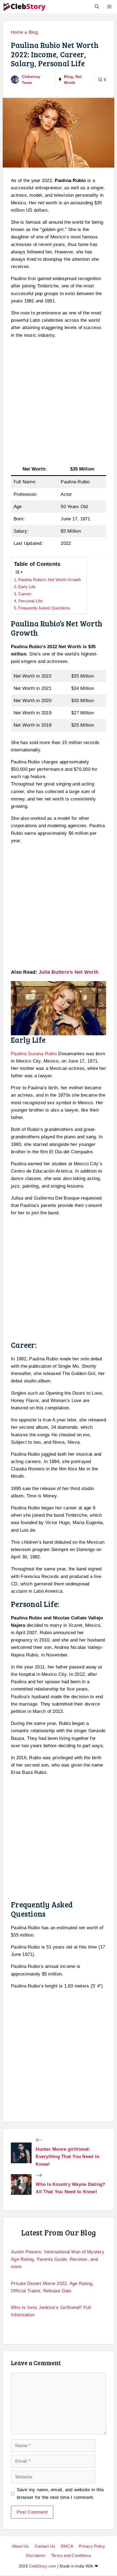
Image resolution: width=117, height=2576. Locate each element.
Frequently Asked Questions (44, 608)
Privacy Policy (92, 2546)
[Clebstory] (24, 7)
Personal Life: (31, 601)
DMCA (67, 2546)
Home (17, 32)
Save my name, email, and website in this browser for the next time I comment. (61, 2493)
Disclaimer (36, 2555)
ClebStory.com (42, 2566)
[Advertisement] (59, 402)
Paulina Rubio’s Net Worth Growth (50, 580)
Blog (33, 32)
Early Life (27, 587)
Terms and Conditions (71, 2555)
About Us (21, 2546)
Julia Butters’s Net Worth (69, 972)
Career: (25, 594)
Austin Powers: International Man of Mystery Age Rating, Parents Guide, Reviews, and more (58, 2259)
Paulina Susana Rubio (34, 1054)
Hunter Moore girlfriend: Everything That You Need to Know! (67, 2157)
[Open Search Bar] (97, 7)
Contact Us (45, 2546)
